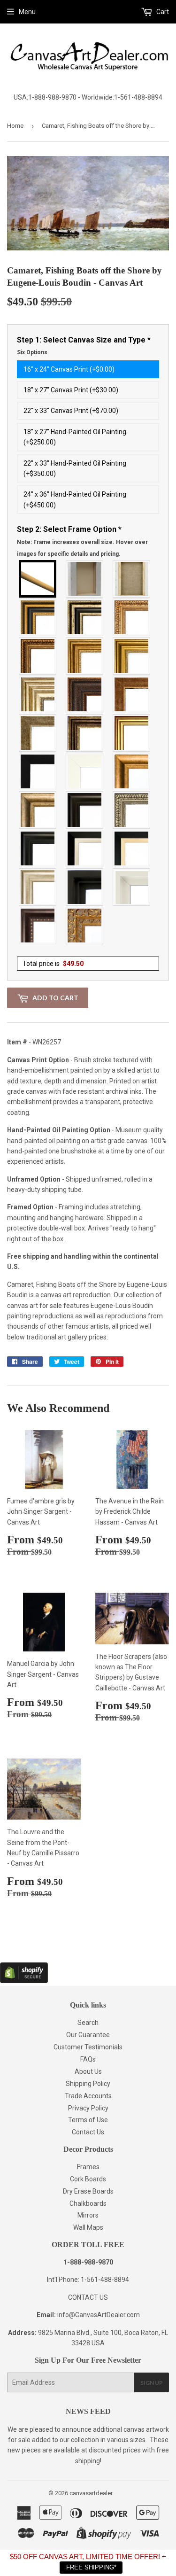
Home (15, 126)
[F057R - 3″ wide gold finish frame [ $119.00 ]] (132, 656)
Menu (27, 12)
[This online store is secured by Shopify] (24, 1981)
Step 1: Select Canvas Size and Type (84, 346)
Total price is (53, 964)
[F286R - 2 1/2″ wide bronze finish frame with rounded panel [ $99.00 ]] (85, 733)
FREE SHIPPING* (91, 2567)
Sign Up (152, 2383)
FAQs (88, 2059)
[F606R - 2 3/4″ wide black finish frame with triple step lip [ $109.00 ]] (38, 848)
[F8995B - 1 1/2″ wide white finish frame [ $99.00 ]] (85, 771)
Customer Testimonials (88, 2047)
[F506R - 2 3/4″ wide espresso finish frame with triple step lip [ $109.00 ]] (85, 810)
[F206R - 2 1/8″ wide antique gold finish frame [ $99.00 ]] (132, 694)
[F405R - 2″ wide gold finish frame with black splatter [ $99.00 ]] (132, 733)
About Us (88, 2071)
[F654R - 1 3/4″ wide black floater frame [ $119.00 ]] (85, 887)
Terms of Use (88, 2120)
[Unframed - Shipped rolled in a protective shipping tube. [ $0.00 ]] (38, 579)
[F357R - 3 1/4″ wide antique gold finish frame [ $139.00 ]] (132, 771)
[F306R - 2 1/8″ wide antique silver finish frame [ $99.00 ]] (38, 733)
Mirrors (88, 2215)
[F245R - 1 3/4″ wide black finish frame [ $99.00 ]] (38, 771)
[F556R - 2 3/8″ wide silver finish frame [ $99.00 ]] (132, 810)
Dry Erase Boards (88, 2191)
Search (88, 2023)
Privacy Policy (88, 2108)
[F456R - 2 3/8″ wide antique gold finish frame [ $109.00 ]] (132, 617)
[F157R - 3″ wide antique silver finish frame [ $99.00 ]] (38, 694)
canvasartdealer (91, 2493)
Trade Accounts (88, 2096)
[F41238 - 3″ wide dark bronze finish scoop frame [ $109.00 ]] (38, 926)
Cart (162, 12)
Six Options (32, 352)
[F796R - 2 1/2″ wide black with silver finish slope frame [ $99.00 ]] (85, 848)
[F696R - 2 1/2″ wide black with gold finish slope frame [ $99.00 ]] (132, 848)
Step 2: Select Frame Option (82, 541)
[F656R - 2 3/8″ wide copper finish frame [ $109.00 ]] (38, 656)
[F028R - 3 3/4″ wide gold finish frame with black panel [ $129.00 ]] (38, 617)
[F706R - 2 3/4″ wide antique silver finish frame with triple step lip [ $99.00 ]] (38, 887)
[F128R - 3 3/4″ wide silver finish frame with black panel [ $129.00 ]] (85, 617)
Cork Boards (88, 2179)
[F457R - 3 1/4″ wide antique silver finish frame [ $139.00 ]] (38, 810)
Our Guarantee (88, 2035)
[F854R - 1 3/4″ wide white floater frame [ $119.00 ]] (132, 887)
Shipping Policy (88, 2084)
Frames (88, 2167)
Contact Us (88, 2132)
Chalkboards (88, 2203)
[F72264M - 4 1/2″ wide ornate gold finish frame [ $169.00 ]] (85, 926)
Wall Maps (88, 2227)
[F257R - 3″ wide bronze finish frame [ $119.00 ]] (85, 656)
